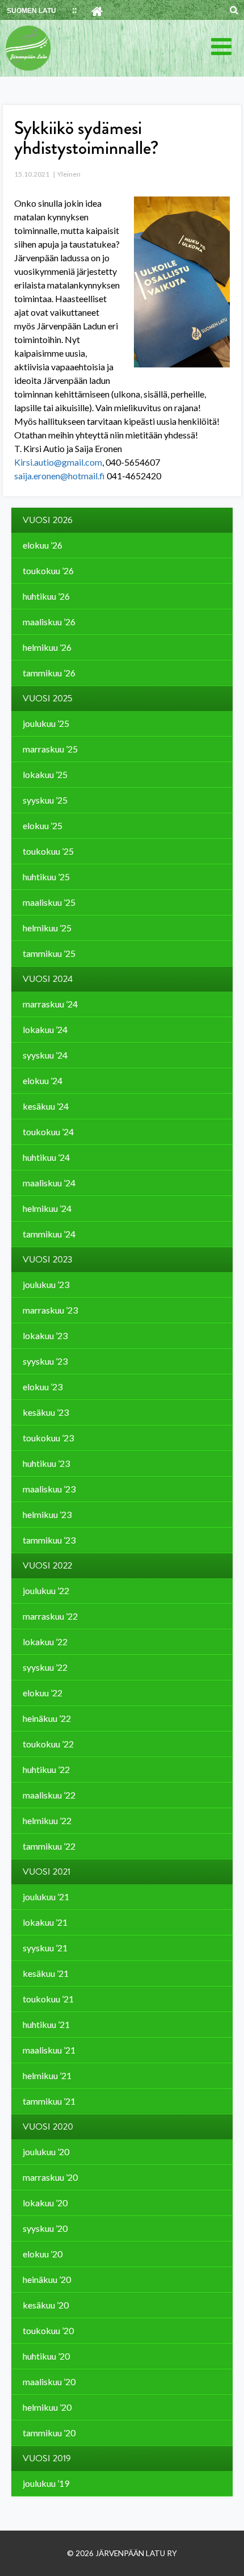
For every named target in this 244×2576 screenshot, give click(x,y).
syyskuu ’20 (45, 2228)
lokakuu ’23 (45, 1335)
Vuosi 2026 (48, 520)
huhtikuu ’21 (46, 2024)
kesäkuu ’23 (46, 1412)
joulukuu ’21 (46, 1897)
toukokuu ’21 (48, 1999)
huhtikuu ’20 (46, 2356)
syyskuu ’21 (45, 1948)
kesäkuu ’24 (46, 1106)
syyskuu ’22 (45, 1667)
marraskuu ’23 (50, 1310)
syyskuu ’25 (45, 800)
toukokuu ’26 (48, 570)
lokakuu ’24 (45, 1029)
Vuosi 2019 (47, 2458)
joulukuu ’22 (46, 1590)
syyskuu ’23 (45, 1361)
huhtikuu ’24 (46, 1157)
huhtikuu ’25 (46, 877)
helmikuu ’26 (47, 647)
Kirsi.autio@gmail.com (58, 462)
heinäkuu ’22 (47, 1718)
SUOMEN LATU (31, 11)
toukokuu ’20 (48, 2330)
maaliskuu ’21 (49, 2050)
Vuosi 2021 (47, 1872)
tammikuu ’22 (49, 1846)
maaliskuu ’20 (49, 2381)
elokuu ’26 (43, 545)
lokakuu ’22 (45, 1642)
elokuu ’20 (43, 2254)
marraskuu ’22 (50, 1616)
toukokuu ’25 (48, 851)
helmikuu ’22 (47, 1820)
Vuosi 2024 (48, 979)
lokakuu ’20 (45, 2203)
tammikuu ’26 (49, 673)
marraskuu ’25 (50, 749)
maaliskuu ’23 (49, 1489)
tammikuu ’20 (49, 2433)
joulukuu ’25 (46, 723)
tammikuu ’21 (49, 2101)
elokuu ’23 (43, 1387)
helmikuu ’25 (47, 928)
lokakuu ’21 (45, 1922)
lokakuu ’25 (45, 774)
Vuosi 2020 (48, 2127)
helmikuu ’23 (47, 1514)
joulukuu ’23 (46, 1284)
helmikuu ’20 (47, 2407)
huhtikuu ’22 (46, 1769)
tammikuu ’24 (49, 1234)
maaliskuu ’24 (49, 1183)
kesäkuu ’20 (46, 2305)
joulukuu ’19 (46, 2483)
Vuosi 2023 (48, 1260)
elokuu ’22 (43, 1693)
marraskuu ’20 (50, 2177)
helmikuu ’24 (47, 1208)
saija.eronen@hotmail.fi (60, 476)
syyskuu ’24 (45, 1055)
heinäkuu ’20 (47, 2279)
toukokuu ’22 (48, 1744)
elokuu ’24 (43, 1080)
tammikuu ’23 (49, 1540)
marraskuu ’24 (50, 1004)
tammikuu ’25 (49, 953)
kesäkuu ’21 (46, 1973)
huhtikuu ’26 (46, 596)
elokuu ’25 (43, 825)
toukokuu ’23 (48, 1438)
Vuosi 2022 (47, 1566)
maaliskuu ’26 (49, 622)
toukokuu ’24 (48, 1132)
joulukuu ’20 (46, 2151)
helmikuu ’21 (47, 2075)
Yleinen (69, 174)
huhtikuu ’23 (46, 1463)
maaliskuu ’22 (49, 1795)
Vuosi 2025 (48, 699)
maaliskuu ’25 (49, 902)
